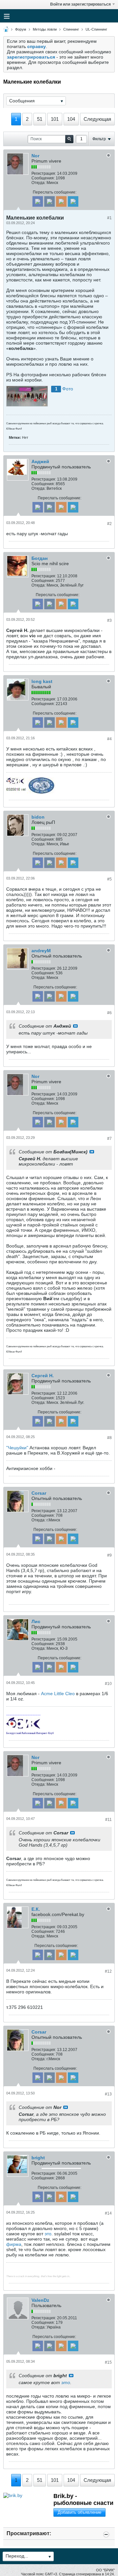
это (48, 2234)
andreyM (41, 951)
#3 (109, 620)
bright (38, 2158)
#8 (109, 1438)
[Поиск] (69, 139)
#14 (108, 2213)
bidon (38, 817)
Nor (35, 156)
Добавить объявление (79, 2512)
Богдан (39, 558)
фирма (14, 2244)
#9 (109, 1555)
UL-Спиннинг (96, 29)
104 (71, 119)
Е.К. (36, 1909)
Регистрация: (44, 173)
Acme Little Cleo (58, 1694)
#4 (109, 739)
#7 (109, 1139)
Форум (21, 29)
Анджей (40, 461)
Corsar (39, 1493)
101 (55, 119)
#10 (108, 1684)
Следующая (97, 119)
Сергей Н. (43, 1376)
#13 (108, 2094)
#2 (109, 524)
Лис (36, 1621)
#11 (108, 1820)
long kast (42, 681)
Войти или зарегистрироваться (80, 4)
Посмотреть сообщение (75, 1026)
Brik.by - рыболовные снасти (83, 2499)
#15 (108, 2362)
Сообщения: (43, 178)
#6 (109, 1013)
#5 (109, 879)
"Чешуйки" (17, 1448)
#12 (108, 1971)
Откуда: (39, 183)
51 (40, 119)
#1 (109, 218)
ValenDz (40, 2300)
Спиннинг (71, 29)
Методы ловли (45, 29)
